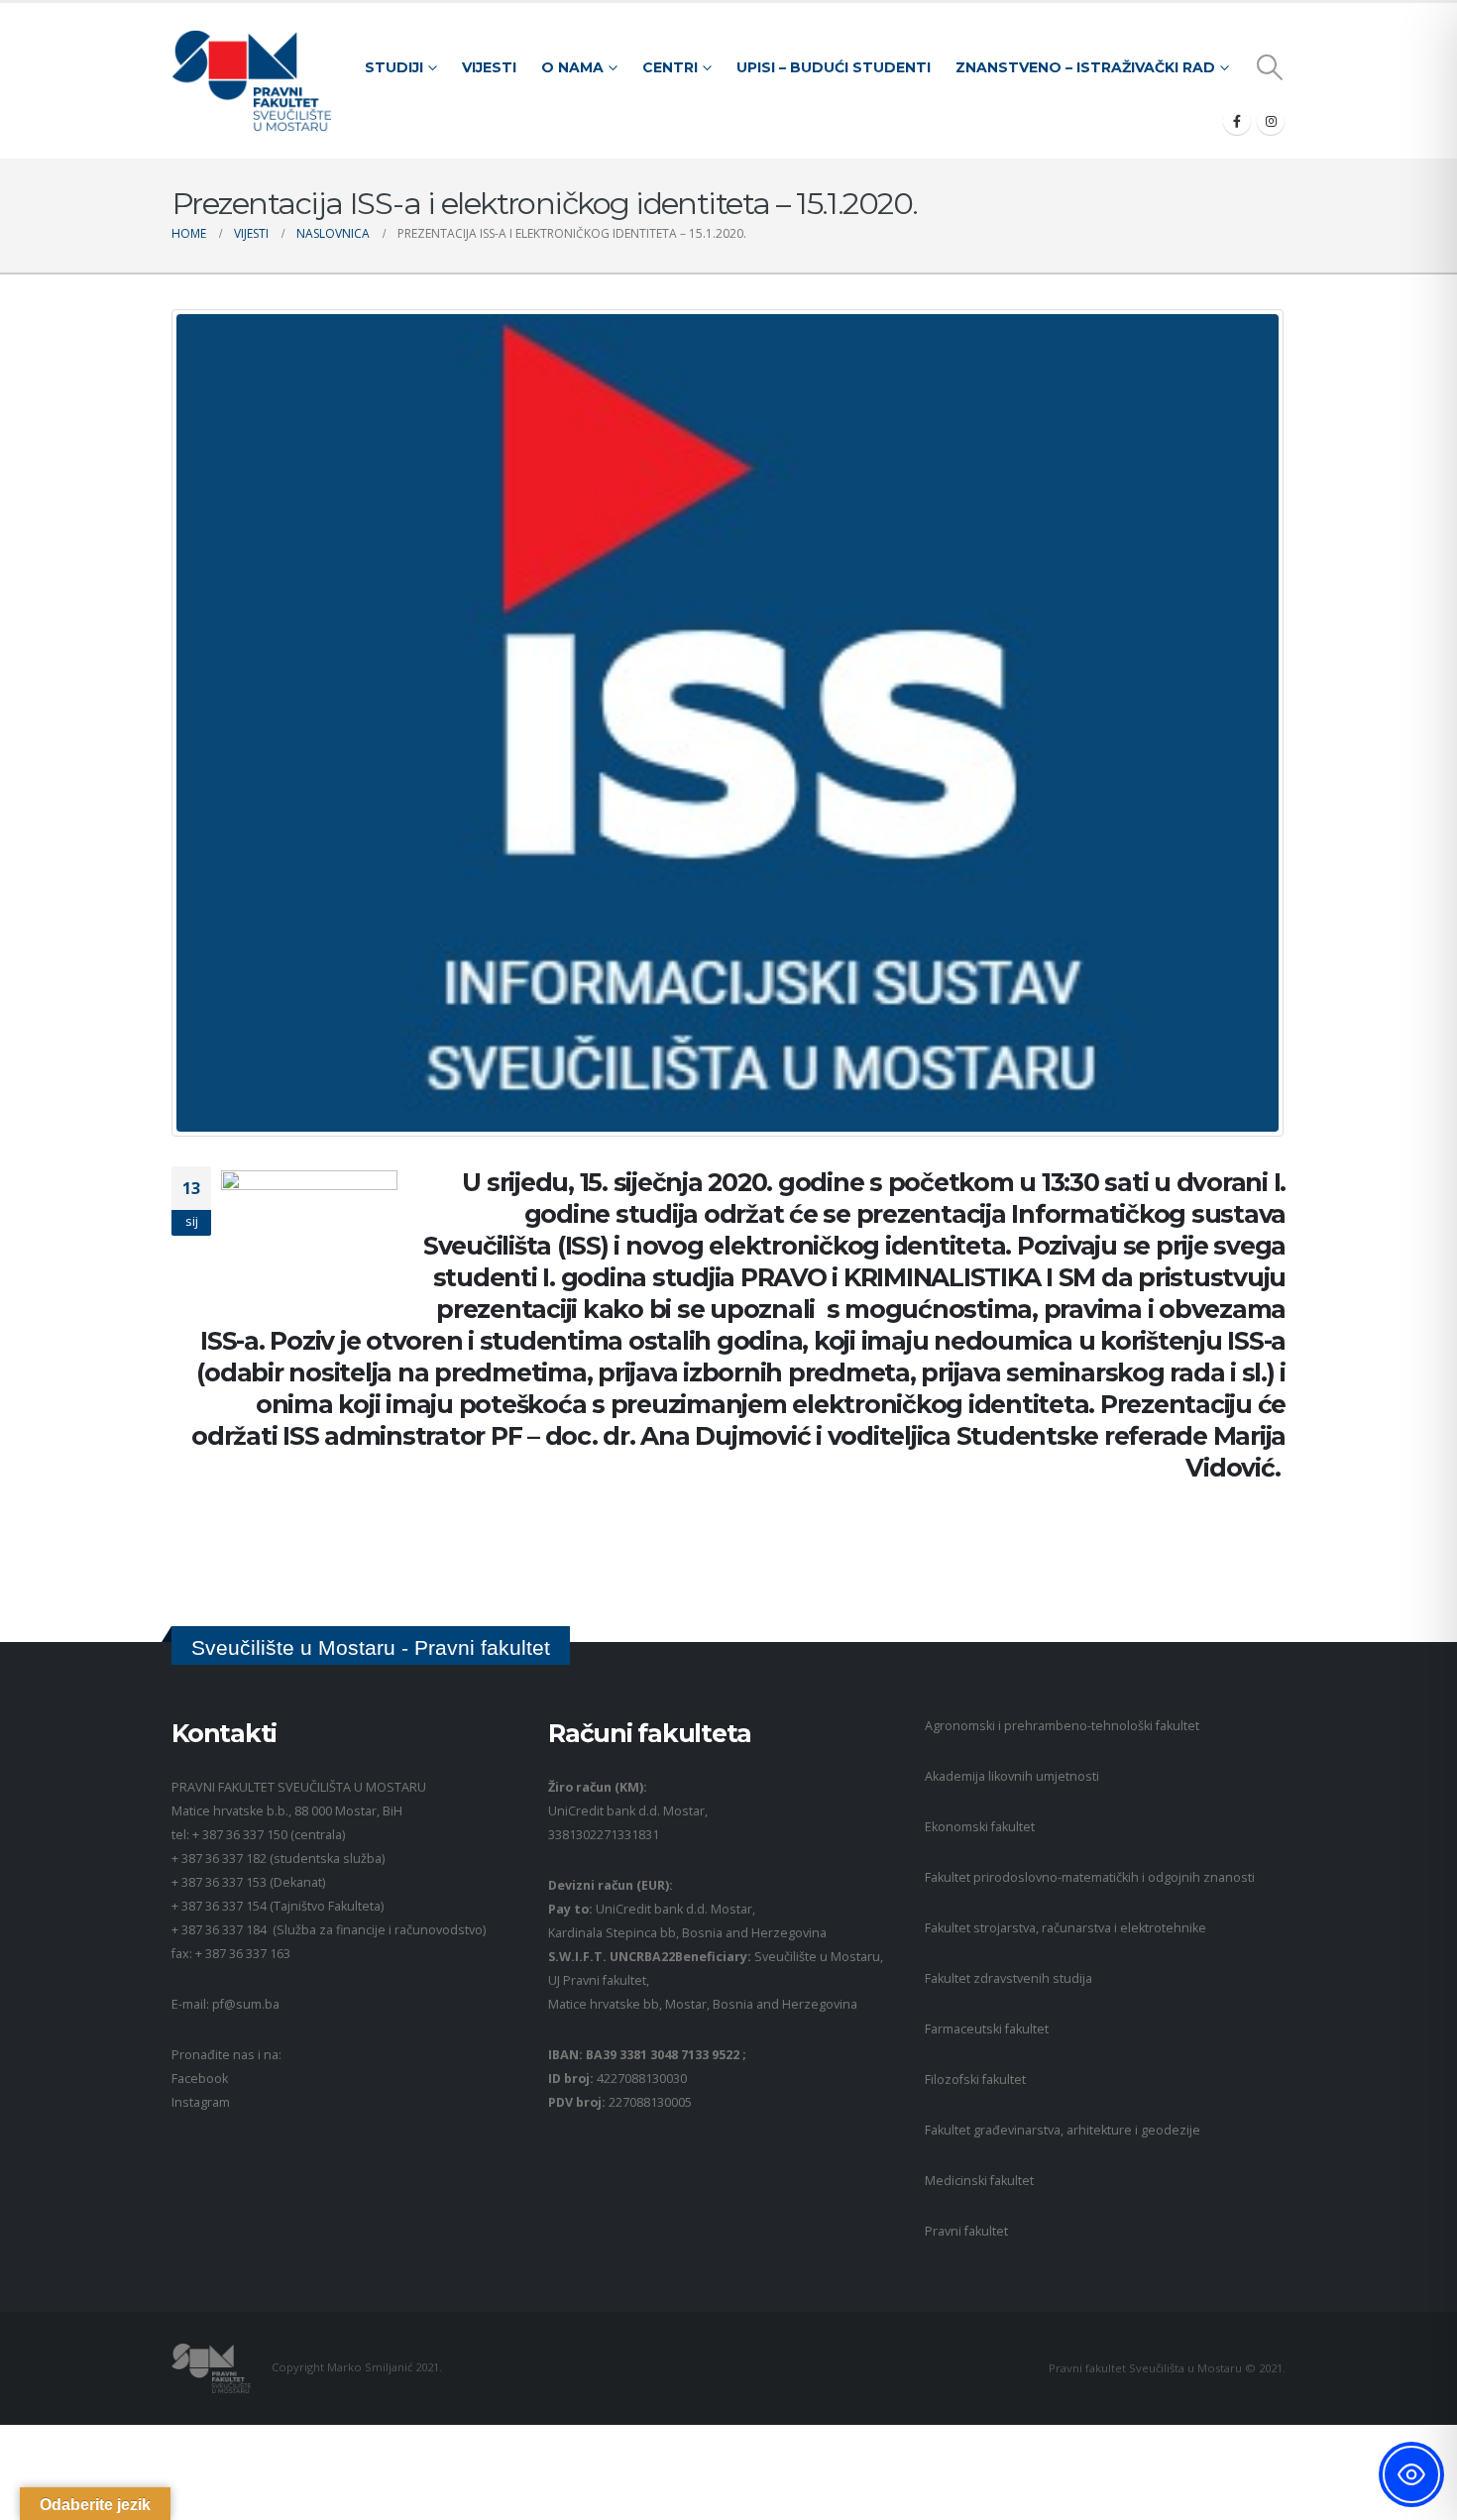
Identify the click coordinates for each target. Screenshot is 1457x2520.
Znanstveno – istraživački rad (1085, 67)
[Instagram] (1271, 121)
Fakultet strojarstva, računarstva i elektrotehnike (1065, 1928)
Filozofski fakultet (975, 2080)
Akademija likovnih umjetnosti (1012, 1776)
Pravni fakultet (966, 2231)
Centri (670, 67)
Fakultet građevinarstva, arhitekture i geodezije (1063, 2130)
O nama (572, 67)
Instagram (201, 2102)
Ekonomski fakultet (980, 1827)
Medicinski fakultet (979, 2181)
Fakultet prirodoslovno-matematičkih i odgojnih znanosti (1090, 1877)
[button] (1270, 67)
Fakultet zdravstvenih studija (1009, 1978)
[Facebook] (1237, 121)
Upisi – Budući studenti (834, 67)
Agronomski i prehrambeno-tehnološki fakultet (1062, 1726)
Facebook (200, 2079)
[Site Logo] (251, 81)
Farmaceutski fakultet (987, 2029)
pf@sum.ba (246, 2004)
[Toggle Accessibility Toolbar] (1411, 2474)
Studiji (394, 67)
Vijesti (489, 67)
